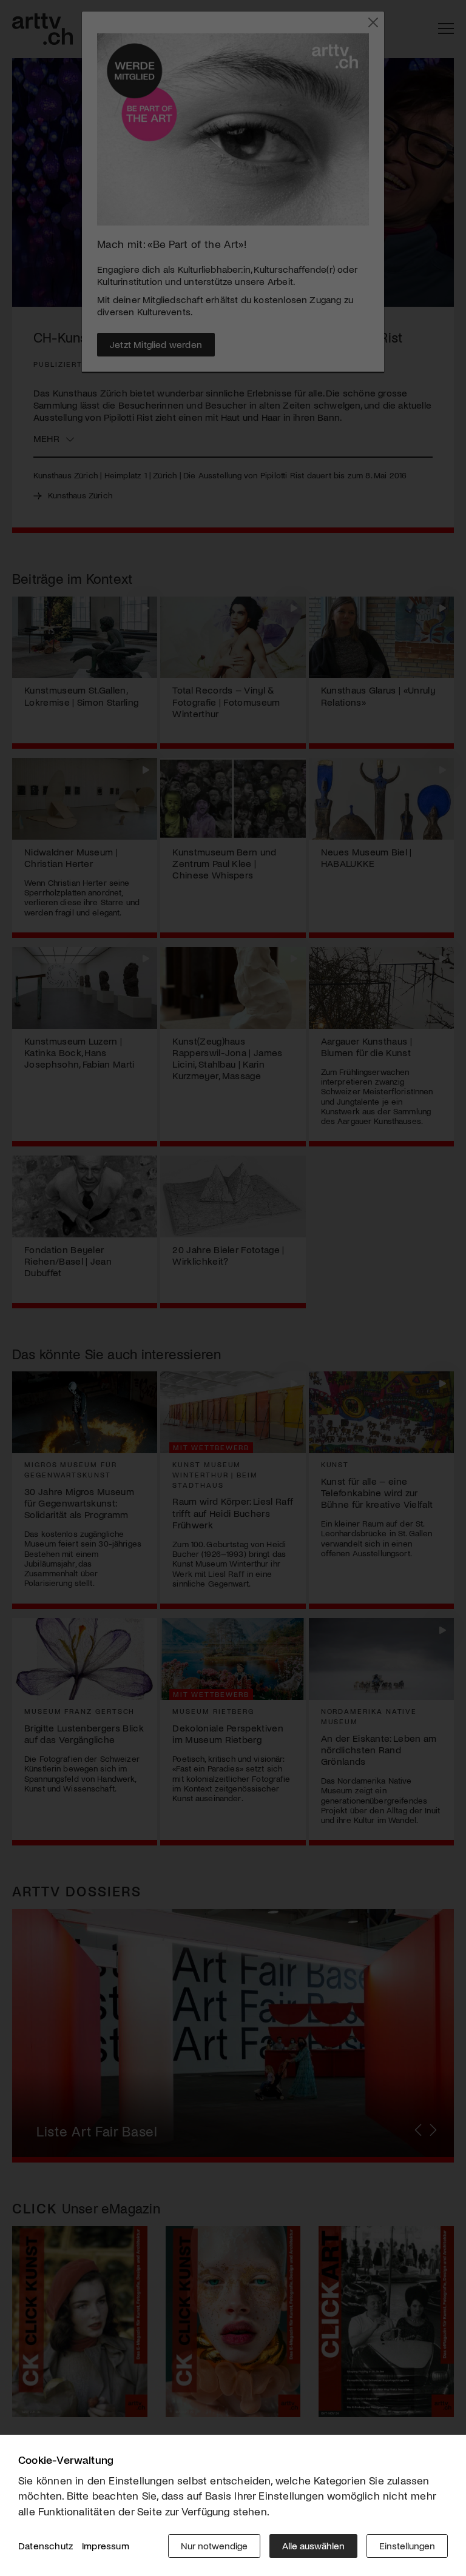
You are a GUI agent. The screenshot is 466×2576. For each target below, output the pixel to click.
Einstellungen (407, 2545)
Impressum (106, 2545)
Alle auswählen (313, 2545)
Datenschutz (46, 2545)
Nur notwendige (214, 2545)
